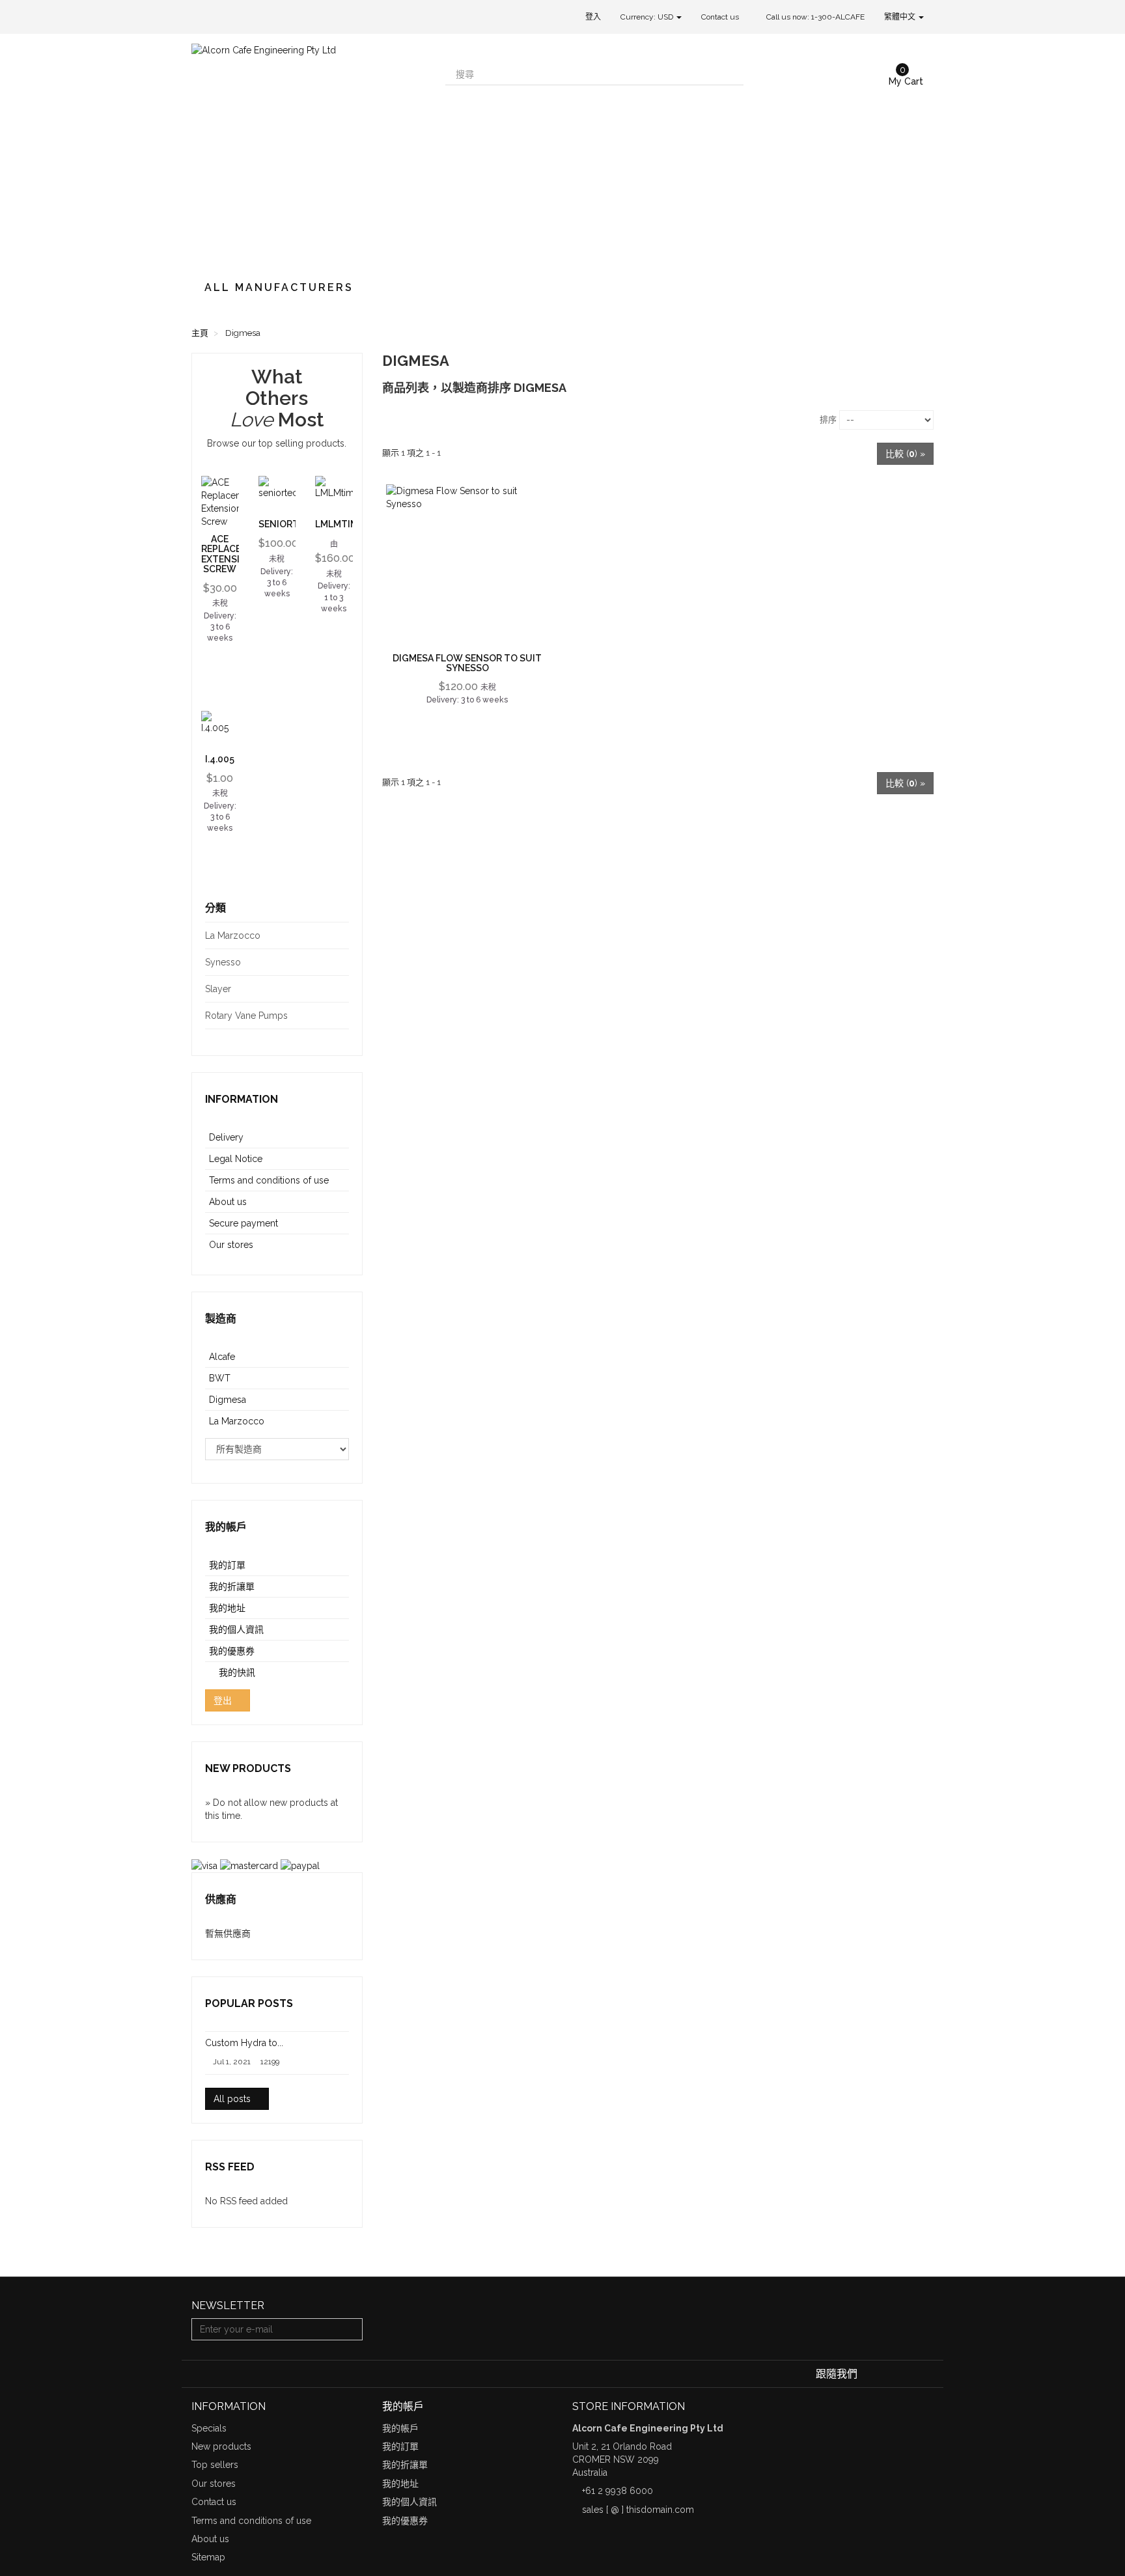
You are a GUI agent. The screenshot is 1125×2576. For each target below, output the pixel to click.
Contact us (720, 17)
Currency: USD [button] (648, 17)
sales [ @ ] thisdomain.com (638, 2510)
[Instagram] (925, 2374)
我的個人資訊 (236, 1629)
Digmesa (228, 1400)
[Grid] (393, 418)
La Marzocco (237, 1421)
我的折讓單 (232, 1586)
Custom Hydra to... (244, 2043)
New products (248, 1768)
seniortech (288, 524)
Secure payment (243, 1223)
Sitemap (208, 2557)
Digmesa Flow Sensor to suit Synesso (467, 663)
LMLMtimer (342, 524)
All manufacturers (279, 287)
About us (228, 1202)
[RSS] (908, 2374)
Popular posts (249, 2003)
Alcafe (222, 1357)
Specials (209, 2428)
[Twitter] (888, 2374)
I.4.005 (220, 759)
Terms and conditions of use (269, 1180)
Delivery (226, 1137)
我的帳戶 (226, 1527)
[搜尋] (732, 74)
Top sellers (215, 2465)
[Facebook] (869, 2374)
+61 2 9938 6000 (618, 2491)
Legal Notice (236, 1159)
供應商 (221, 1899)
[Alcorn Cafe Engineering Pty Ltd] (309, 151)
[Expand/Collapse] (339, 935)
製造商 (221, 1319)
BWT (220, 1378)
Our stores (231, 1245)
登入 (593, 17)
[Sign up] (351, 2329)
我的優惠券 (232, 1651)
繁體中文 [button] (901, 17)
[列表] (414, 418)
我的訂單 (227, 1565)
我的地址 (227, 1608)
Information (242, 1099)
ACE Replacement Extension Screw (234, 554)
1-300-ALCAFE (838, 17)
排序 (828, 420)
